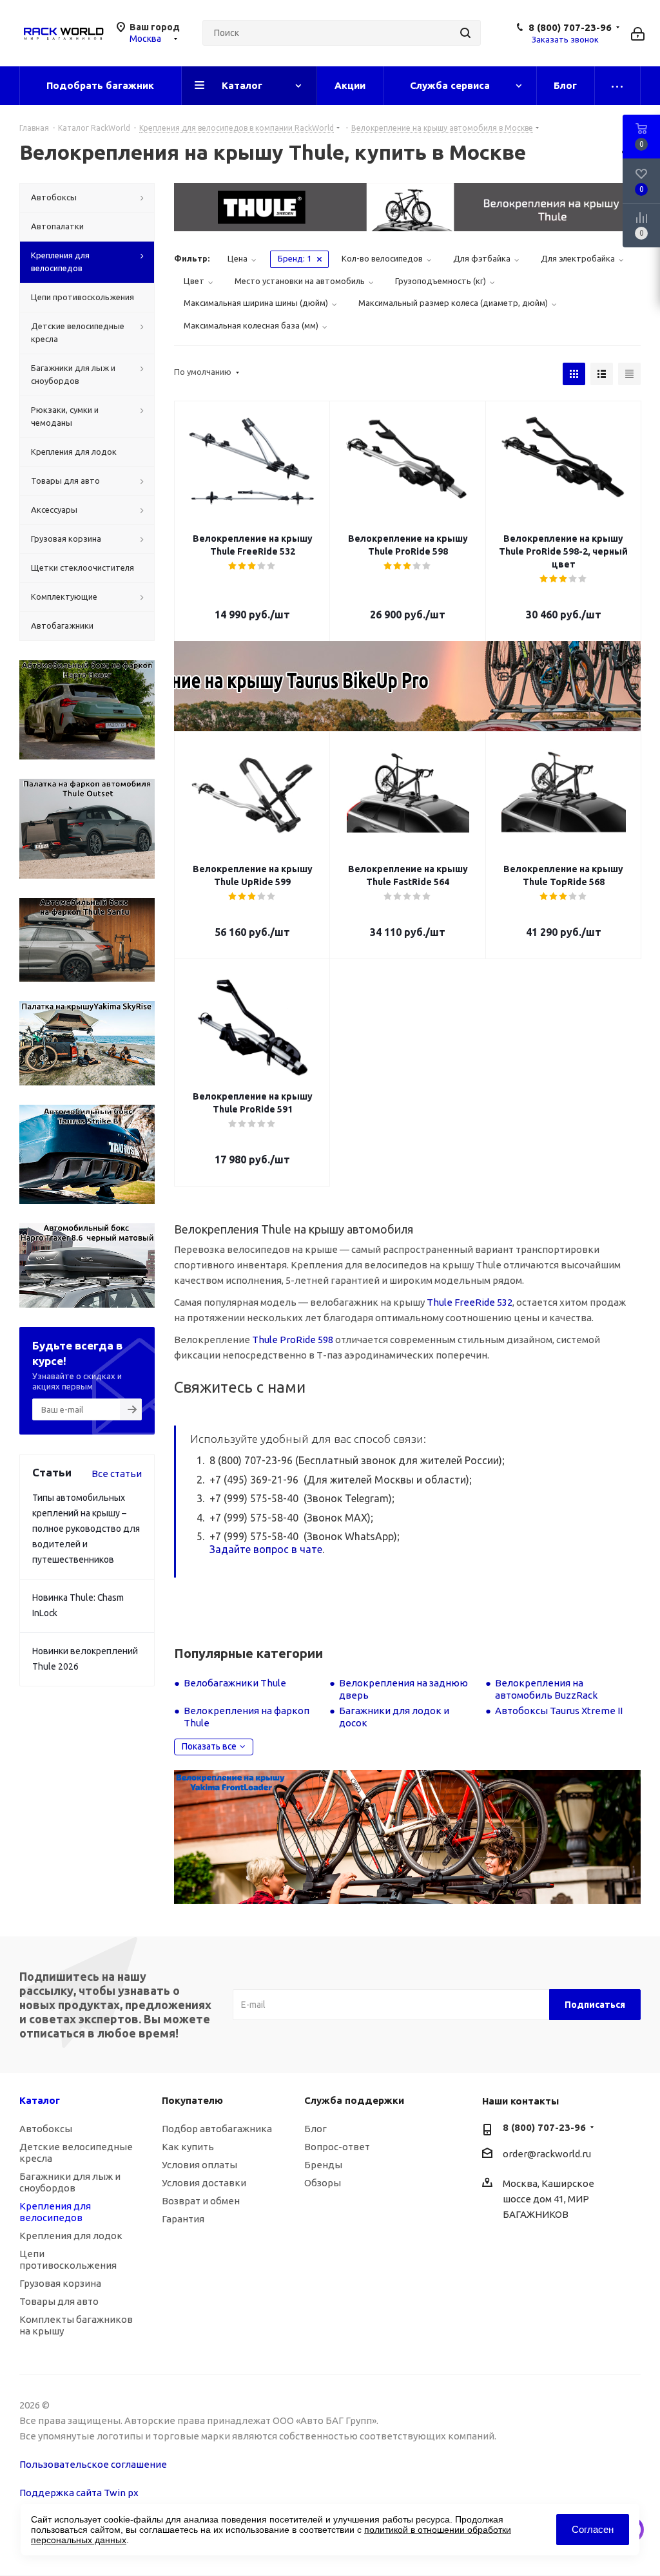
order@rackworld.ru (547, 2154)
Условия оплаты (199, 2165)
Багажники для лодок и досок (394, 1717)
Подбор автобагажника (217, 2129)
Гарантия (183, 2219)
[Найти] (465, 33)
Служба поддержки (354, 2100)
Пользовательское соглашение (93, 2464)
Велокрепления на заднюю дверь (403, 1689)
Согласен (593, 2529)
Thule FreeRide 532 (470, 1302)
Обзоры (323, 2183)
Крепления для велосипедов (55, 2212)
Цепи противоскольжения (68, 2259)
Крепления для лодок (71, 2236)
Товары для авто (59, 2301)
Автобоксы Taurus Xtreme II (559, 1711)
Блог (315, 2129)
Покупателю (192, 2100)
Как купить (188, 2147)
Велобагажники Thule (235, 1683)
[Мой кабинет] (638, 33)
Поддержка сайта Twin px (79, 2493)
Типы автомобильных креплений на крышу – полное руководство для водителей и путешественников (86, 1529)
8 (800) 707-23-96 (570, 27)
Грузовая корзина (60, 2283)
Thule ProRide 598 (293, 1340)
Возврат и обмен (201, 2201)
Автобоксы (46, 2129)
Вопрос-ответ (337, 2147)
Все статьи (117, 1474)
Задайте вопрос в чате (266, 1549)
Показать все (209, 1746)
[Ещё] (618, 86)
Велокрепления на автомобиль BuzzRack (546, 1689)
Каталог (40, 2100)
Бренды (323, 2165)
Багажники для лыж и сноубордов (70, 2182)
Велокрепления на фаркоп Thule (247, 1717)
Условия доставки (204, 2183)
